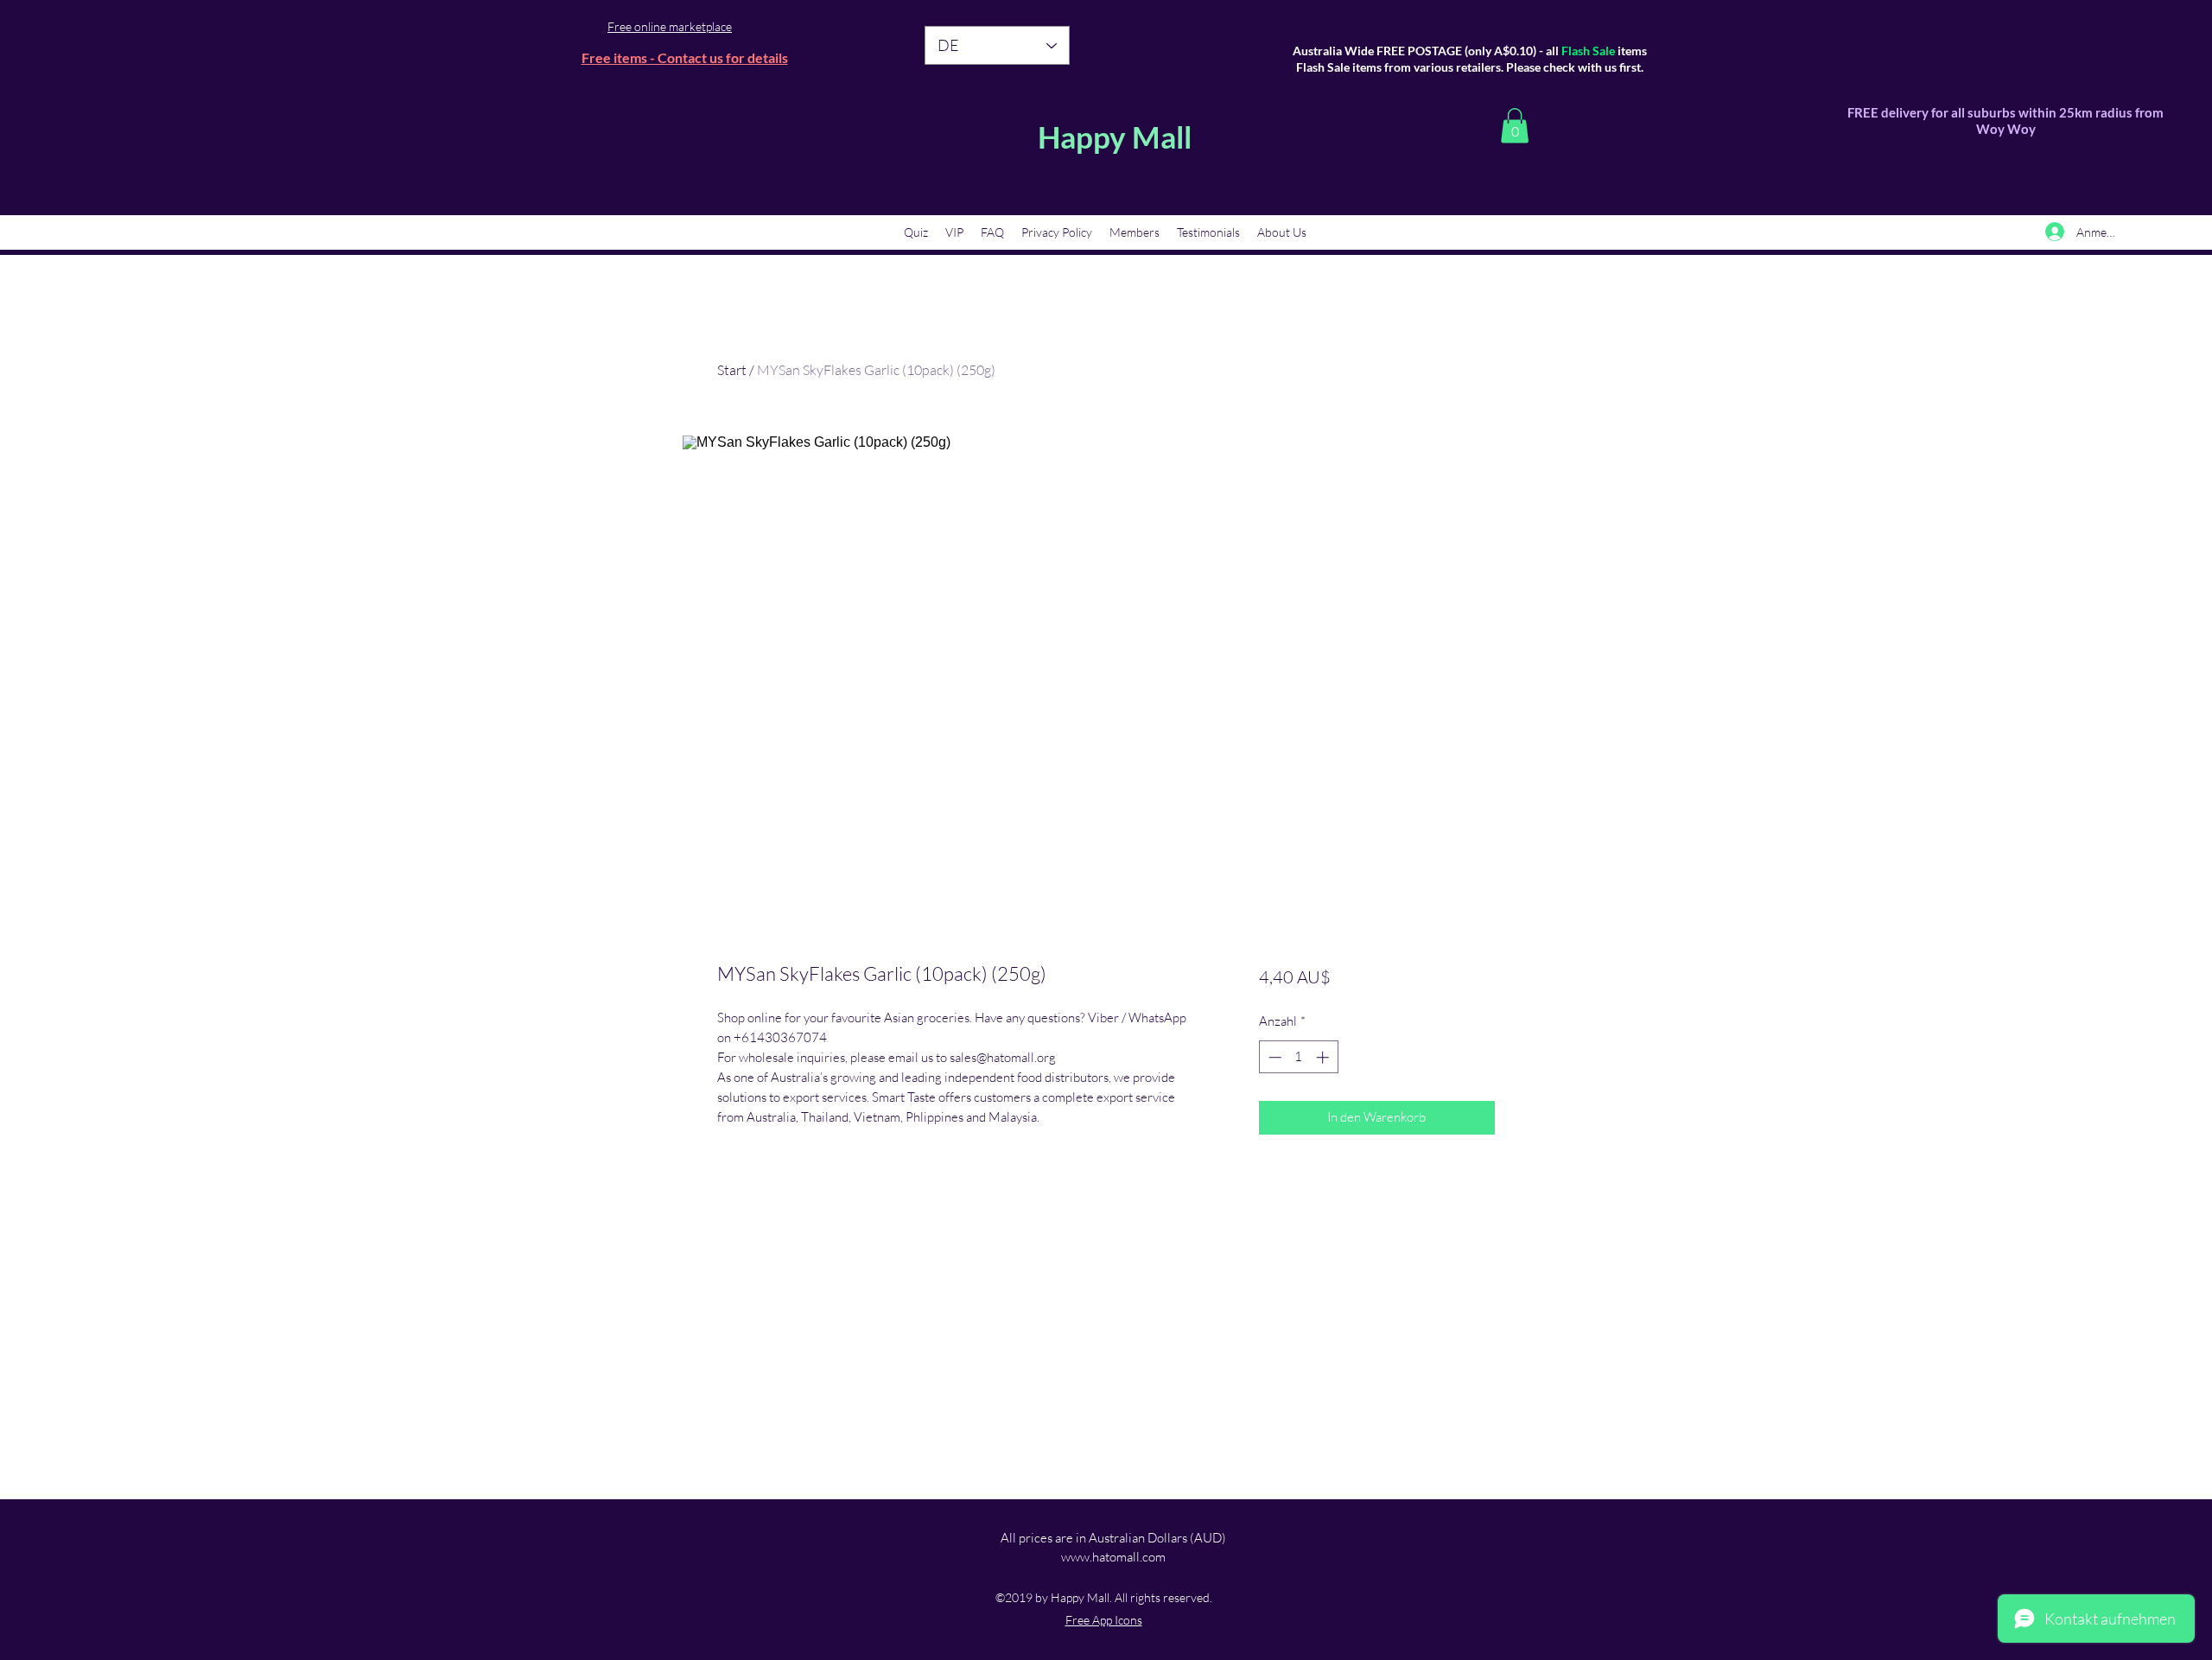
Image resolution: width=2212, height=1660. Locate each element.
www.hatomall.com (1113, 1557)
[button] (1515, 126)
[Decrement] (1273, 1057)
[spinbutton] (1298, 1057)
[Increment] (1324, 1057)
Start (732, 370)
